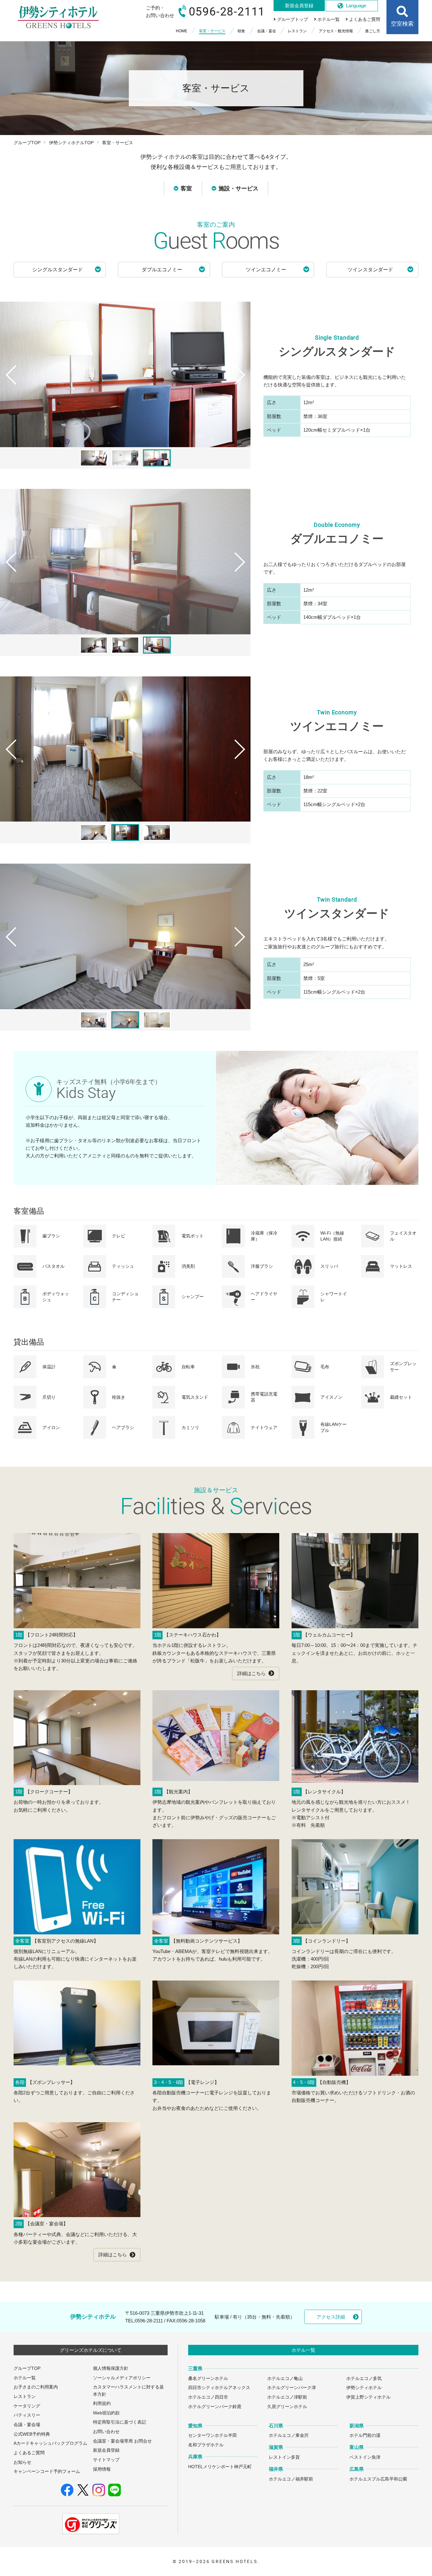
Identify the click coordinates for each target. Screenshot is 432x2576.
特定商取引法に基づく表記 (120, 2422)
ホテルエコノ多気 (364, 2379)
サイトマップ (106, 2460)
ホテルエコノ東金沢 (289, 2435)
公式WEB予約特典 (32, 2434)
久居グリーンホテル (287, 2407)
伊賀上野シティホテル (368, 2397)
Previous (8, 387)
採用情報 (102, 2469)
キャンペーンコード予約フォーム (47, 2471)
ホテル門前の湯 (365, 2435)
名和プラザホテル (206, 2445)
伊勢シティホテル (364, 2388)
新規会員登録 (106, 2450)
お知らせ (22, 2462)
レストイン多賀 (284, 2457)
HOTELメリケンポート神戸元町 (220, 2467)
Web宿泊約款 (106, 2413)
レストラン (25, 2397)
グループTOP (27, 143)
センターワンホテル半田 (213, 2435)
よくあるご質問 (29, 2453)
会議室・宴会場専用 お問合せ (122, 2441)
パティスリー (27, 2415)
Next (242, 387)
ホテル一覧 (25, 2378)
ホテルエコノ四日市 (208, 2397)
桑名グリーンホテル (208, 2379)
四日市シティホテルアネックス (219, 2388)
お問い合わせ (106, 2432)
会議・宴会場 (27, 2425)
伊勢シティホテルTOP (71, 143)
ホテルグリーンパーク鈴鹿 (215, 2407)
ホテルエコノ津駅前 (287, 2397)
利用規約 (102, 2403)
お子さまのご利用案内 (36, 2387)
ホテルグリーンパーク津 (292, 2388)
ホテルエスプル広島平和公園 (378, 2479)
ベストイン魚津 (365, 2457)
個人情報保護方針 (111, 2368)
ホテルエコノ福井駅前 (291, 2479)
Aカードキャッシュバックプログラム (50, 2443)
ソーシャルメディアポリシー (122, 2378)
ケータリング (27, 2406)
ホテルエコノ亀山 (285, 2379)
